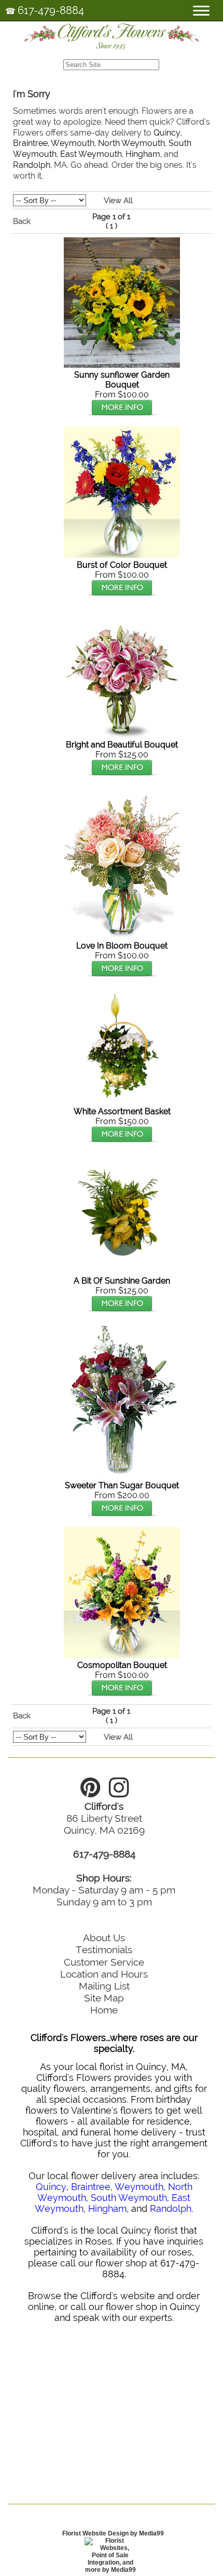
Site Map (104, 1998)
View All (118, 201)
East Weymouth (91, 154)
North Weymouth (131, 143)
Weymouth (73, 143)
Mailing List (104, 1986)
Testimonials (104, 1950)
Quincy (167, 133)
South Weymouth (129, 2198)
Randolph (32, 165)
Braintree (30, 143)
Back (22, 221)
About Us (104, 1938)
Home (104, 2010)
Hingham (143, 154)
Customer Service (104, 1962)
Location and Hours (104, 1974)
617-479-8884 (51, 10)
